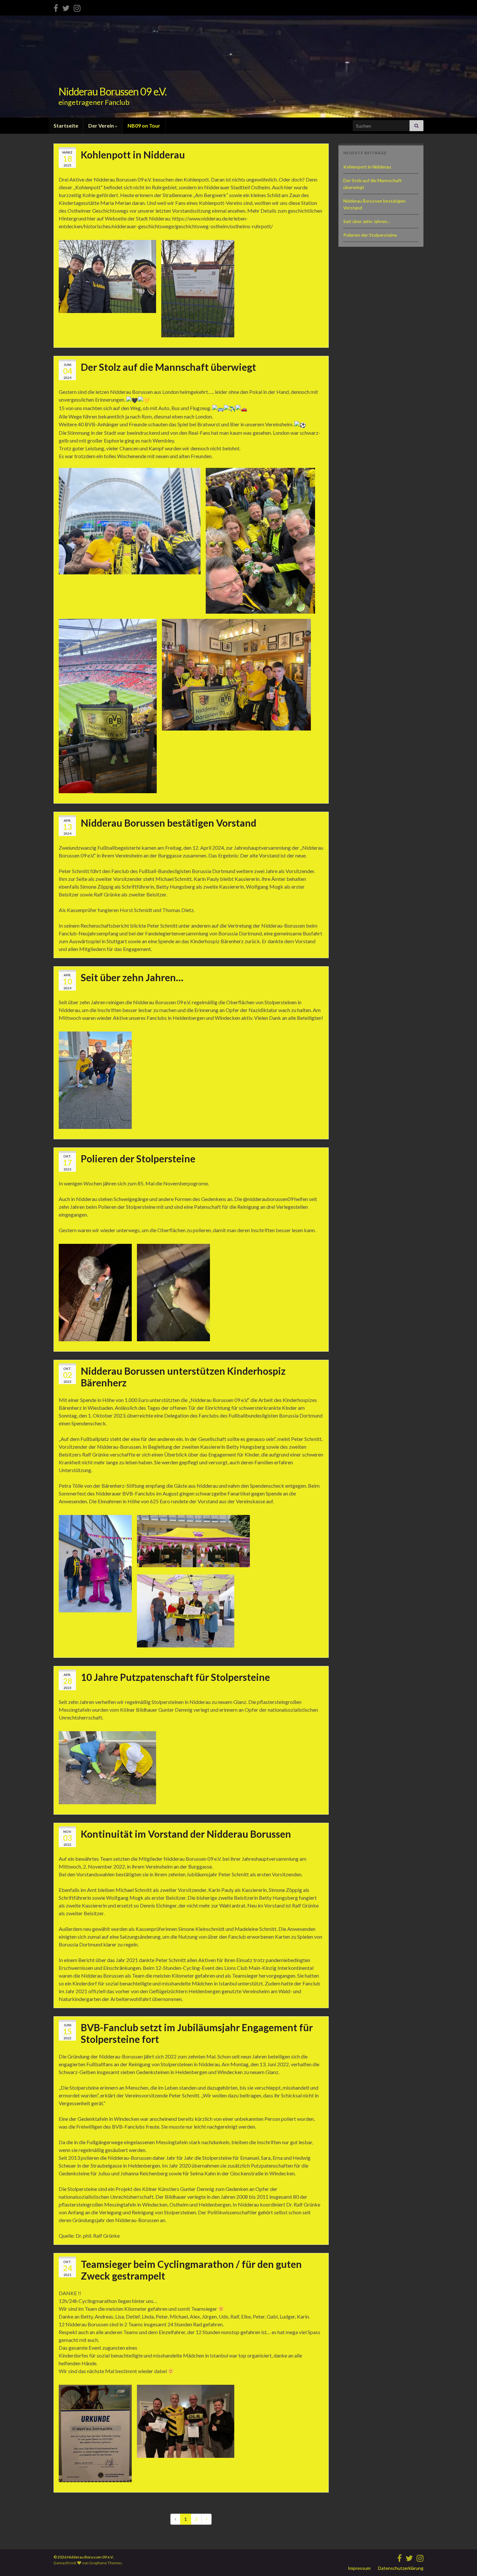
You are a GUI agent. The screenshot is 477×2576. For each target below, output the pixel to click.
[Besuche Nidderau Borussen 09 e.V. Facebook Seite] (56, 7)
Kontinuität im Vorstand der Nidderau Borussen (186, 1834)
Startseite (66, 125)
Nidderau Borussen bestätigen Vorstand (169, 823)
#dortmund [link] (84, 464)
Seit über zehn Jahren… (132, 977)
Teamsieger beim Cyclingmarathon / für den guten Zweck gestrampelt (191, 2270)
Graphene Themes (106, 2563)
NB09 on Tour (144, 125)
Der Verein (102, 125)
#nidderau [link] (109, 464)
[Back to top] (462, 2561)
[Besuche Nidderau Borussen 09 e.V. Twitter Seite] (66, 7)
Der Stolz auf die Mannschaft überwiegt (168, 367)
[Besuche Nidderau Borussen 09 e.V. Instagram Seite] (77, 7)
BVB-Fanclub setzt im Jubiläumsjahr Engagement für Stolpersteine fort (197, 2033)
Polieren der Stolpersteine (138, 1158)
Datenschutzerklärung (401, 2568)
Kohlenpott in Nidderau (133, 155)
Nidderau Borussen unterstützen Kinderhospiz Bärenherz (183, 1377)
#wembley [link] (133, 464)
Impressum (359, 2568)
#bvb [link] (65, 464)
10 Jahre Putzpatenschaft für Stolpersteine (175, 1677)
